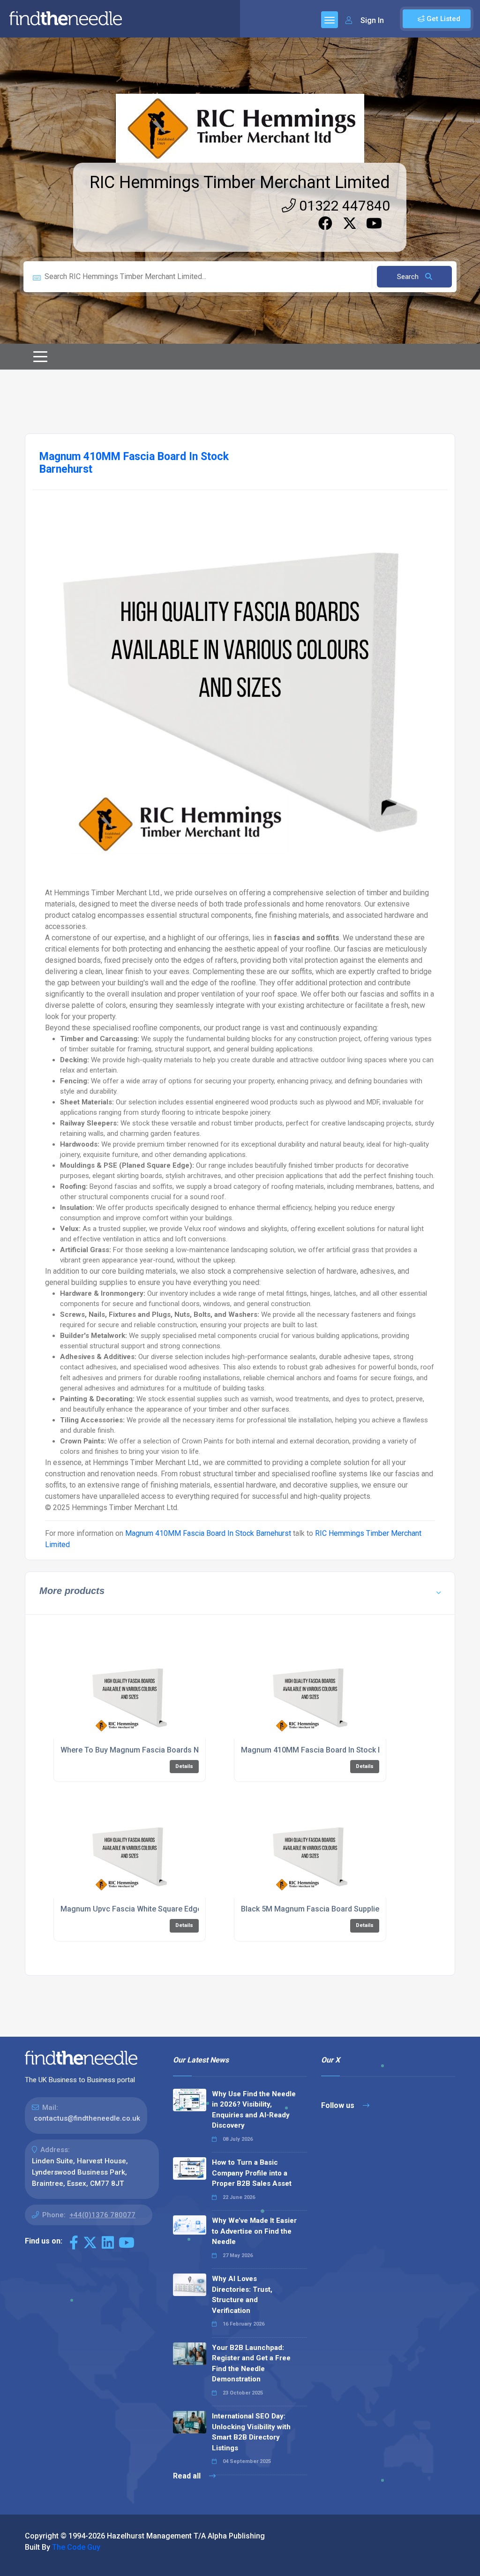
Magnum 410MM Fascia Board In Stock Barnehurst (208, 1533)
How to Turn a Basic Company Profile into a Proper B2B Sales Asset (252, 2173)
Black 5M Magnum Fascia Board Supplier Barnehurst (331, 1909)
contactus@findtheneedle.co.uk (87, 2118)
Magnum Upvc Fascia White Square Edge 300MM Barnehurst (165, 1909)
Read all (188, 2476)
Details (184, 1766)
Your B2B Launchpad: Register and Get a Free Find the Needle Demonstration (251, 2364)
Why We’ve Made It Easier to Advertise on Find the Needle (254, 2231)
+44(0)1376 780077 (102, 2215)
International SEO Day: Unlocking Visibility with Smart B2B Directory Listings (251, 2432)
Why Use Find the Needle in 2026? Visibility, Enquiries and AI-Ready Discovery (254, 2110)
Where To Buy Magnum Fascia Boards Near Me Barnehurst (161, 1750)
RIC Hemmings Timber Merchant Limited (240, 182)
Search (409, 277)
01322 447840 (343, 206)
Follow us (339, 2105)
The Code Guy (76, 2547)
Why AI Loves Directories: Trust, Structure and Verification (242, 2295)
